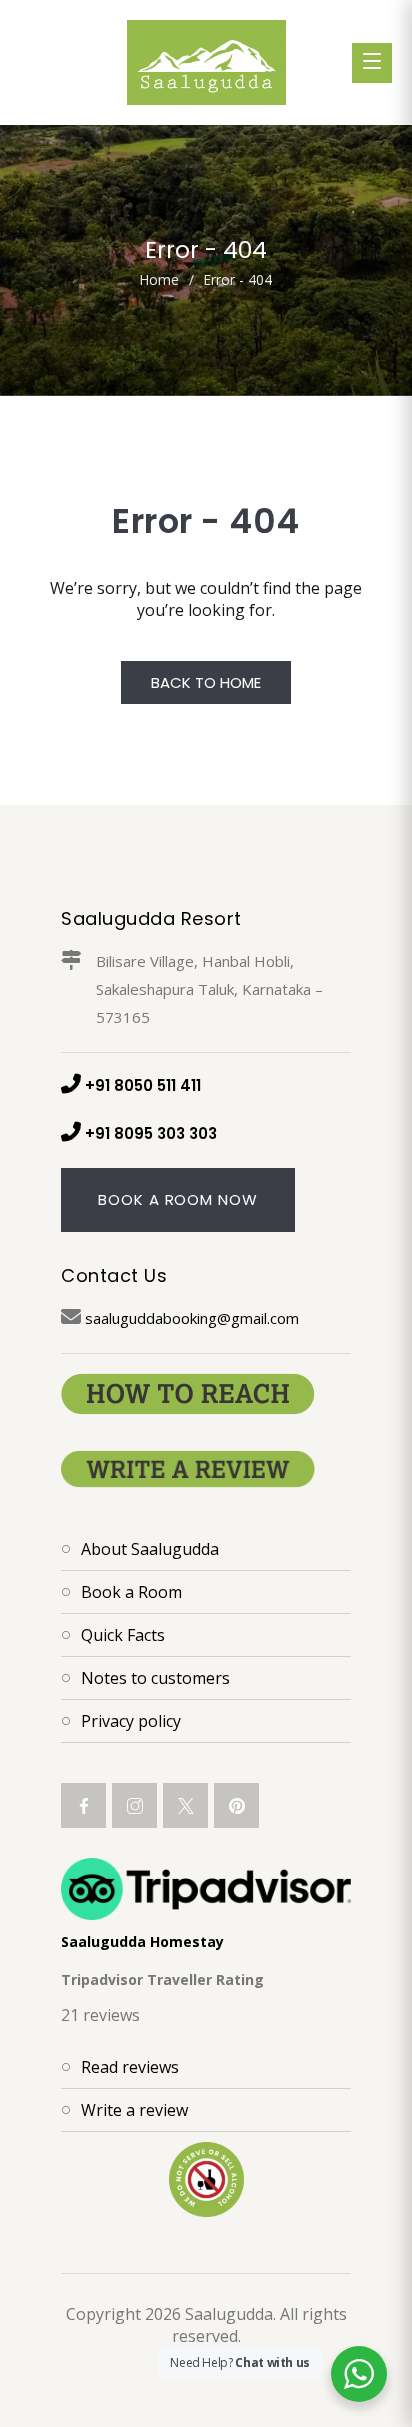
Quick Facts (123, 1635)
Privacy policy (131, 1721)
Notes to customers (155, 1678)
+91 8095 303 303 (151, 1133)
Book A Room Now (178, 1199)
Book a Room (131, 1592)
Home (159, 279)
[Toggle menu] (372, 63)
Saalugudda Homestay (142, 1941)
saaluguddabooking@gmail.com (192, 1318)
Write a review (134, 2110)
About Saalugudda (150, 1549)
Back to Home (206, 682)
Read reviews (130, 2067)
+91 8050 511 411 (143, 1085)
